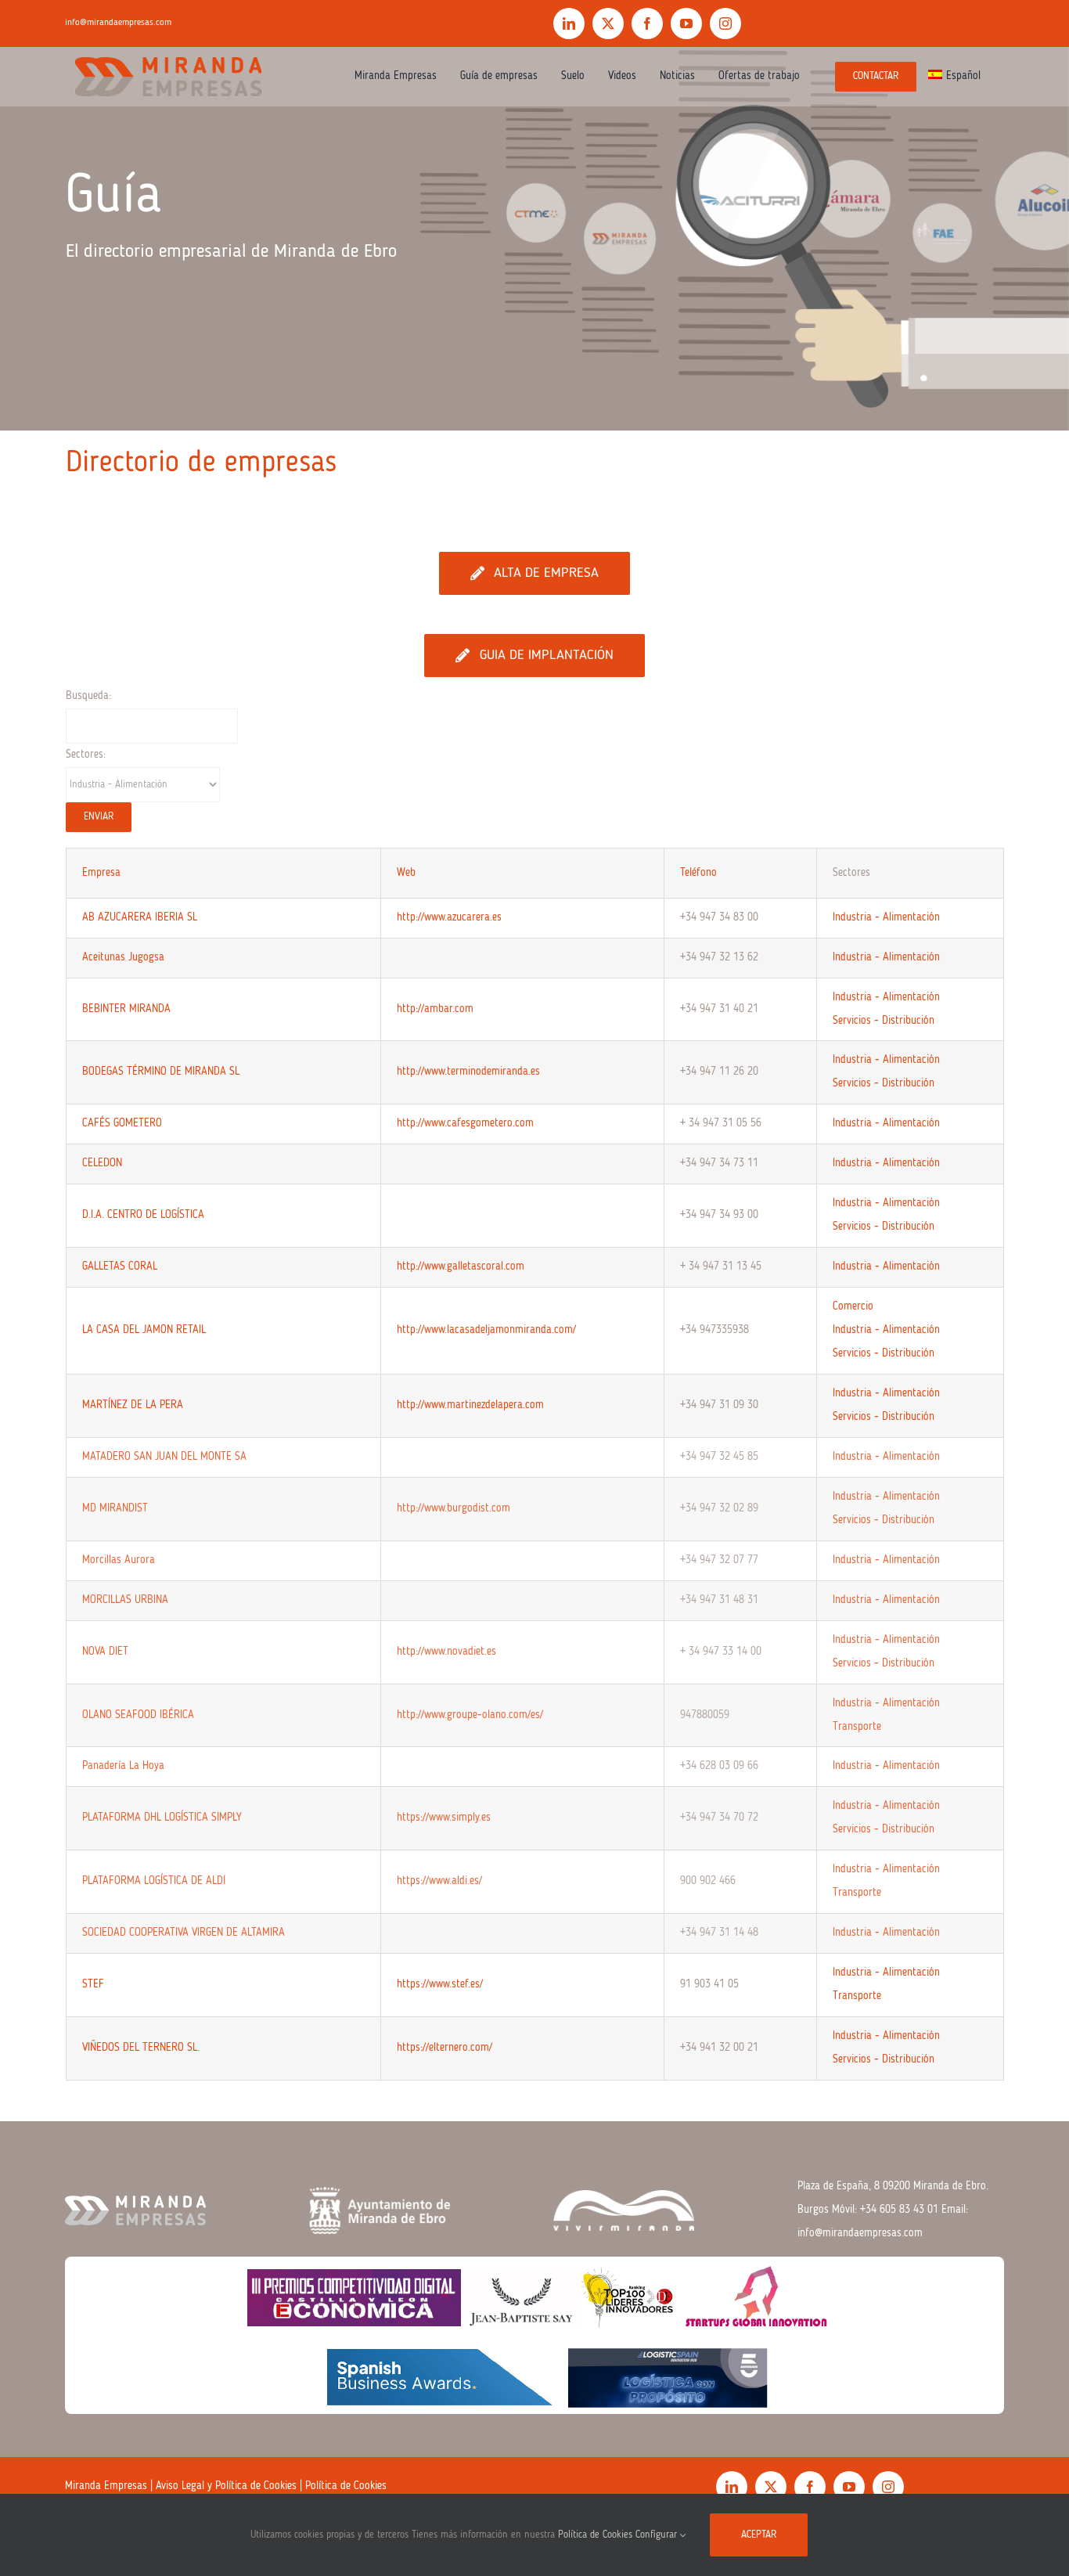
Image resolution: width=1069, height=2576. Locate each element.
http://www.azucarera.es (449, 917)
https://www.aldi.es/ (439, 1881)
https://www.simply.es (444, 1818)
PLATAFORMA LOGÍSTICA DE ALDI (154, 1881)
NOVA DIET (105, 1652)
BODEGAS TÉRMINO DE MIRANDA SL (161, 1072)
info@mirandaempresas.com (118, 23)
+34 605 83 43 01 (899, 2210)
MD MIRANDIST (115, 1508)
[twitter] (608, 23)
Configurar (658, 2535)
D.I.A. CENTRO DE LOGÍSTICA (143, 1215)
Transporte (857, 1727)
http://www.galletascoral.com (461, 1266)
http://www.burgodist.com (454, 1508)
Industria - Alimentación (886, 917)
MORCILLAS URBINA (125, 1600)
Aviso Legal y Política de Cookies (226, 2486)
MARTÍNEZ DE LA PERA (133, 1405)
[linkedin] (569, 23)
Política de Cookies (346, 2486)
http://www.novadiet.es (446, 1652)
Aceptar (759, 2535)
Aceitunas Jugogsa (123, 957)
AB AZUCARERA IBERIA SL (140, 917)
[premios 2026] (534, 2262)
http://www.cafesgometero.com (465, 1123)
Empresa (101, 873)
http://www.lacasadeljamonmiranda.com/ (486, 1330)
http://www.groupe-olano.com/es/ (470, 1715)
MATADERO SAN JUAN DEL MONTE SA (164, 1457)
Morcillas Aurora (119, 1560)
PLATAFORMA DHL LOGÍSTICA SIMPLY (162, 1818)
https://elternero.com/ (445, 2048)
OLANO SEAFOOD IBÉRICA (138, 1715)
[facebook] (647, 23)
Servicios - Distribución (884, 1021)
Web (406, 873)
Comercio (853, 1306)
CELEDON (102, 1163)
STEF (93, 1984)
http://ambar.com (435, 1009)
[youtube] (686, 23)
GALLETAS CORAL (120, 1266)
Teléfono (698, 873)
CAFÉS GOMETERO (122, 1123)
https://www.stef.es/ (440, 1984)
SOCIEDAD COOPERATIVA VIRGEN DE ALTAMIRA (184, 1933)
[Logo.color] (168, 52)
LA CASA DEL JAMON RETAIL (144, 1330)
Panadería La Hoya (123, 1766)
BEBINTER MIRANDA (126, 1009)
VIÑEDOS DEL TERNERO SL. (141, 2048)
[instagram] (725, 23)
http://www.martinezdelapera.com (470, 1405)
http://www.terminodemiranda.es (468, 1072)
